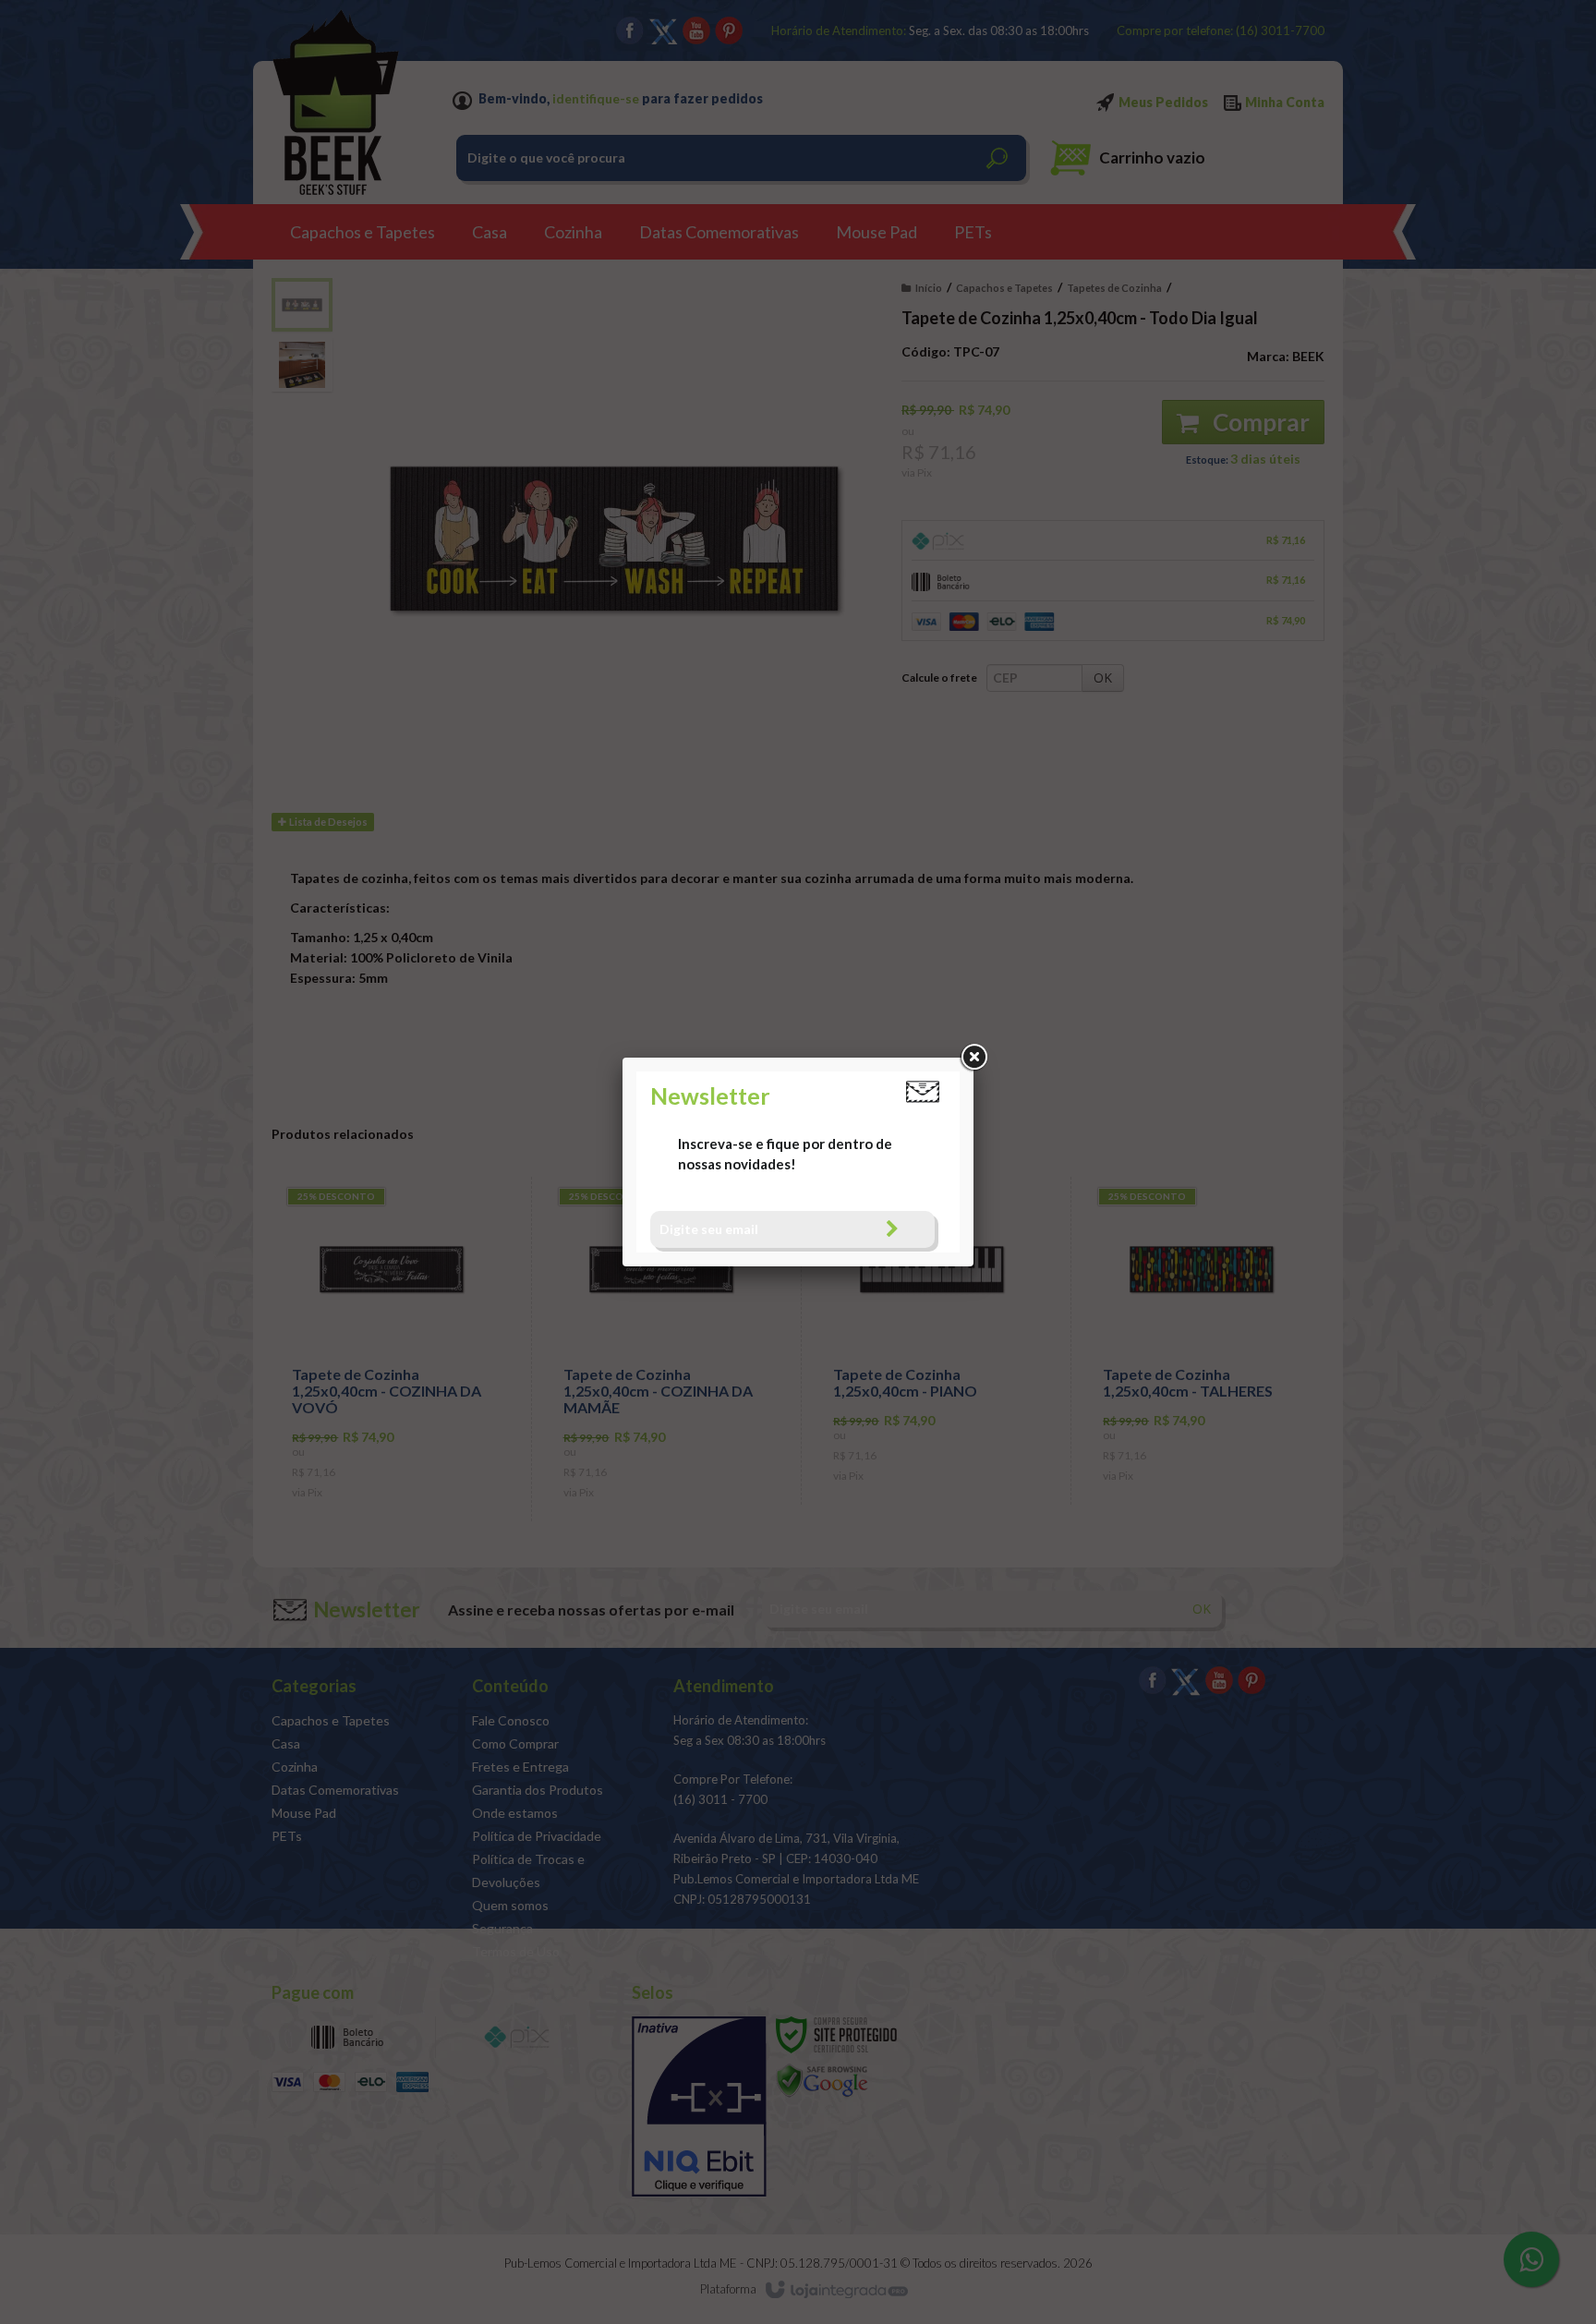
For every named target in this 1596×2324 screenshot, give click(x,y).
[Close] (973, 1058)
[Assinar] (892, 1229)
